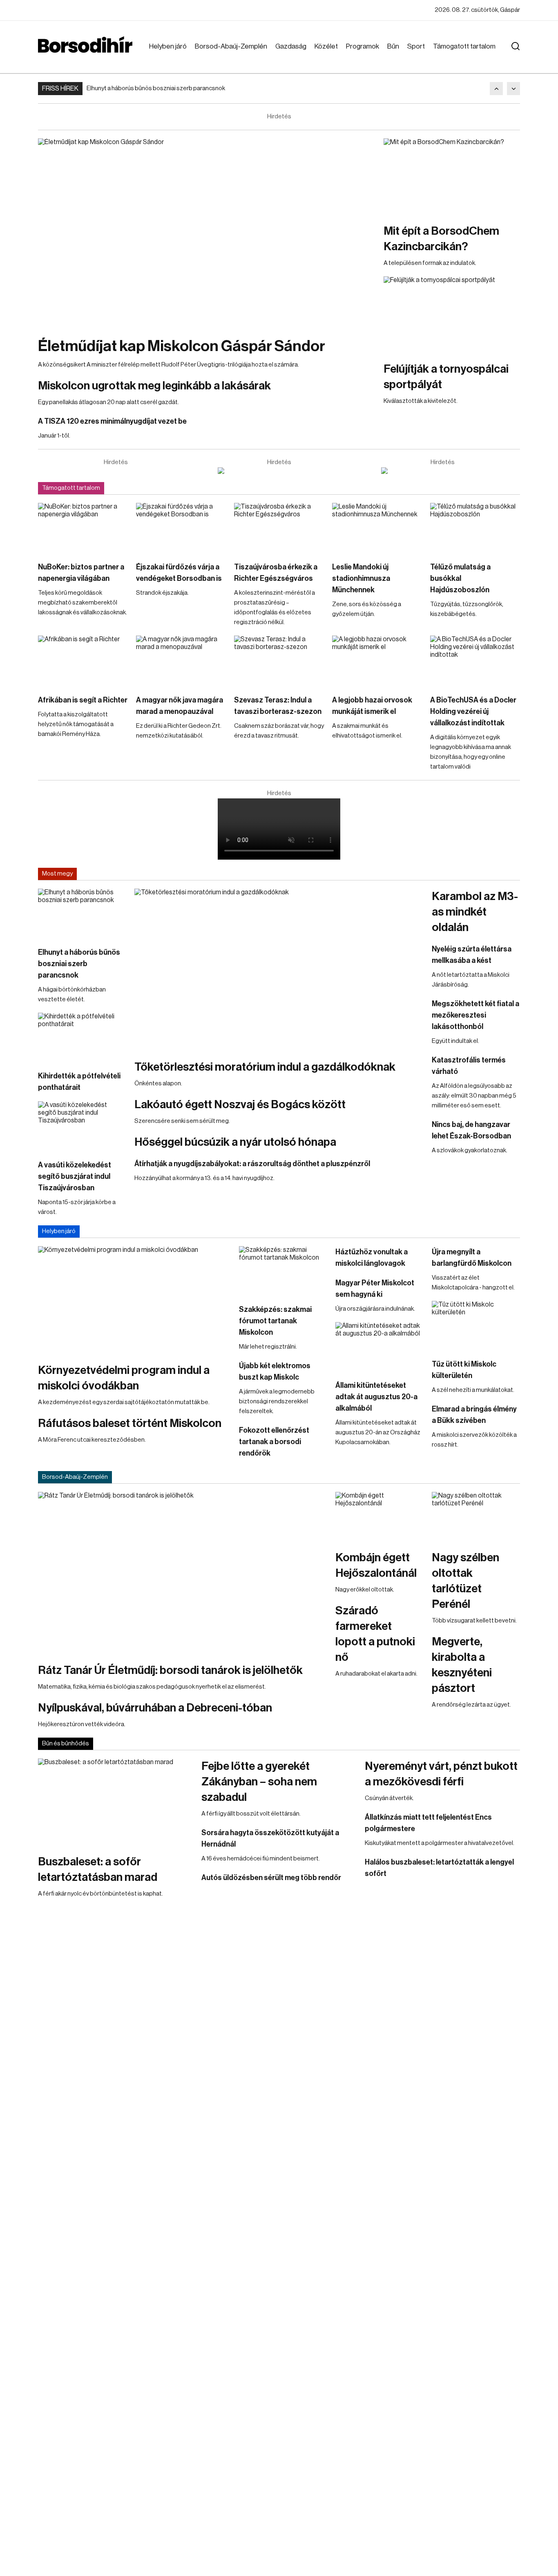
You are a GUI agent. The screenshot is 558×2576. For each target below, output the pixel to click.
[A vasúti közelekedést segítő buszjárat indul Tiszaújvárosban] (82, 1126)
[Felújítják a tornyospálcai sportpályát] (452, 315)
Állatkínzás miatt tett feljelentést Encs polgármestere (428, 1823)
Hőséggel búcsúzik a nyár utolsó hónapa (235, 1142)
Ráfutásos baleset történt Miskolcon (130, 1423)
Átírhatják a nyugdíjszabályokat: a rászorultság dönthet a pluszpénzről (252, 1164)
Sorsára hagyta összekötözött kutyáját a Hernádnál (270, 1838)
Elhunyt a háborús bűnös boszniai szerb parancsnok (156, 88)
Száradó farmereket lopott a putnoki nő (375, 1634)
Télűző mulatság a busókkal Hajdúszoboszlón (460, 578)
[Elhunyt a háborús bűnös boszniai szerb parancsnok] (82, 913)
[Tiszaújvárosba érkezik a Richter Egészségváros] (279, 528)
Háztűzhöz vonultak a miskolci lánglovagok (372, 1258)
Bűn (393, 46)
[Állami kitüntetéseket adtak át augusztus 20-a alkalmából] (379, 1347)
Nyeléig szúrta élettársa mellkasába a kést (472, 955)
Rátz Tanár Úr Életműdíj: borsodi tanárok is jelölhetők (170, 1670)
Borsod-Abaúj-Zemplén (231, 46)
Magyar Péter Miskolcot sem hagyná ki (375, 1289)
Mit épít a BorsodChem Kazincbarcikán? (441, 239)
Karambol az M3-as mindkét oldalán (475, 912)
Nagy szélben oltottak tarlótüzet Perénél (465, 1581)
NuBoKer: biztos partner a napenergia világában (81, 573)
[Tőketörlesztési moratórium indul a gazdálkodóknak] (279, 970)
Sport (416, 46)
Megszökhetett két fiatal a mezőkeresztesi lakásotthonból (475, 1015)
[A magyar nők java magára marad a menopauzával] (181, 661)
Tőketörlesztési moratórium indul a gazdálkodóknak (265, 1067)
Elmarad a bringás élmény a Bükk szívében (474, 1415)
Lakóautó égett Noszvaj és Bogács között (240, 1105)
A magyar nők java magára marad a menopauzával (180, 706)
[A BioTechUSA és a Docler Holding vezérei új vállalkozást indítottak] (475, 661)
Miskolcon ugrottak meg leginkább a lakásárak (154, 386)
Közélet (326, 46)
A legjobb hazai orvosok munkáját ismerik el (372, 706)
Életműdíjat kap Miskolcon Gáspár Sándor (182, 346)
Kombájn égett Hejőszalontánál (376, 1565)
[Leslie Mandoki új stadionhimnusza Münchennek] (377, 528)
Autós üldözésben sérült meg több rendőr (271, 1878)
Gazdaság (291, 46)
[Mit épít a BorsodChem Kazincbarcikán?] (452, 177)
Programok (363, 46)
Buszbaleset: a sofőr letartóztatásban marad (98, 1869)
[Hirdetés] (279, 471)
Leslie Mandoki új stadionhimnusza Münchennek (361, 578)
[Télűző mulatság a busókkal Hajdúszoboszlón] (475, 528)
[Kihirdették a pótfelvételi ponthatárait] (82, 1038)
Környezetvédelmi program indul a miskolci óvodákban (124, 1378)
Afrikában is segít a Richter (83, 700)
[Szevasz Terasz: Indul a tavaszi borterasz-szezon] (279, 661)
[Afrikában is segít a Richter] (83, 661)
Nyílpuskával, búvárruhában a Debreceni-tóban (155, 1708)
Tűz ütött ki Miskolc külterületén (464, 1370)
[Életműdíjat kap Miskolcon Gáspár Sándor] (207, 233)
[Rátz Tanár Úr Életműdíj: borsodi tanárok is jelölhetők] (183, 1573)
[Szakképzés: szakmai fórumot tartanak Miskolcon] (283, 1271)
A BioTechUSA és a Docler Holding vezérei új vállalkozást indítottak (473, 711)
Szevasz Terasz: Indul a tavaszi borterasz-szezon (278, 706)
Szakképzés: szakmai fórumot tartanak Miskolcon (275, 1321)
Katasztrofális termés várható (469, 1066)
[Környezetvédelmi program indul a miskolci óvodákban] (134, 1300)
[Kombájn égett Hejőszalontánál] (379, 1517)
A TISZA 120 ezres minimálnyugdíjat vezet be (112, 421)
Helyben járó (168, 46)
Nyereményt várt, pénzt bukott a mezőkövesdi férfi (441, 1774)
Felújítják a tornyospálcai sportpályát (446, 377)
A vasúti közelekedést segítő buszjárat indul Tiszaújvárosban (75, 1176)
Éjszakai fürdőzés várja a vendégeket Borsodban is (179, 573)
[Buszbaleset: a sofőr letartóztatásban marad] (116, 1802)
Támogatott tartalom (464, 46)
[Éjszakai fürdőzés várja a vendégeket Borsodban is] (181, 528)
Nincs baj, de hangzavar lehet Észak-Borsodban (471, 1130)
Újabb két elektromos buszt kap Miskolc (275, 1371)
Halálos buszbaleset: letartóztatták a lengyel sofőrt (439, 1868)
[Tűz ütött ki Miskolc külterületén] (476, 1326)
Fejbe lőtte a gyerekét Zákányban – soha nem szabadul (259, 1782)
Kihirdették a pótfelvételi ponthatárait (79, 1082)
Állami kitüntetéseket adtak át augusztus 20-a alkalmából (376, 1397)
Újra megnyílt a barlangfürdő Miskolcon (472, 1258)
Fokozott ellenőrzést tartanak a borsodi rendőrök (274, 1442)
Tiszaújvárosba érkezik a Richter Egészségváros (276, 573)
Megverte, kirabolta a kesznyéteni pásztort (462, 1665)
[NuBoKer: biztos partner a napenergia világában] (83, 528)
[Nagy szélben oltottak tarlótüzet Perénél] (476, 1517)
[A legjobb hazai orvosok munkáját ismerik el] (377, 661)
